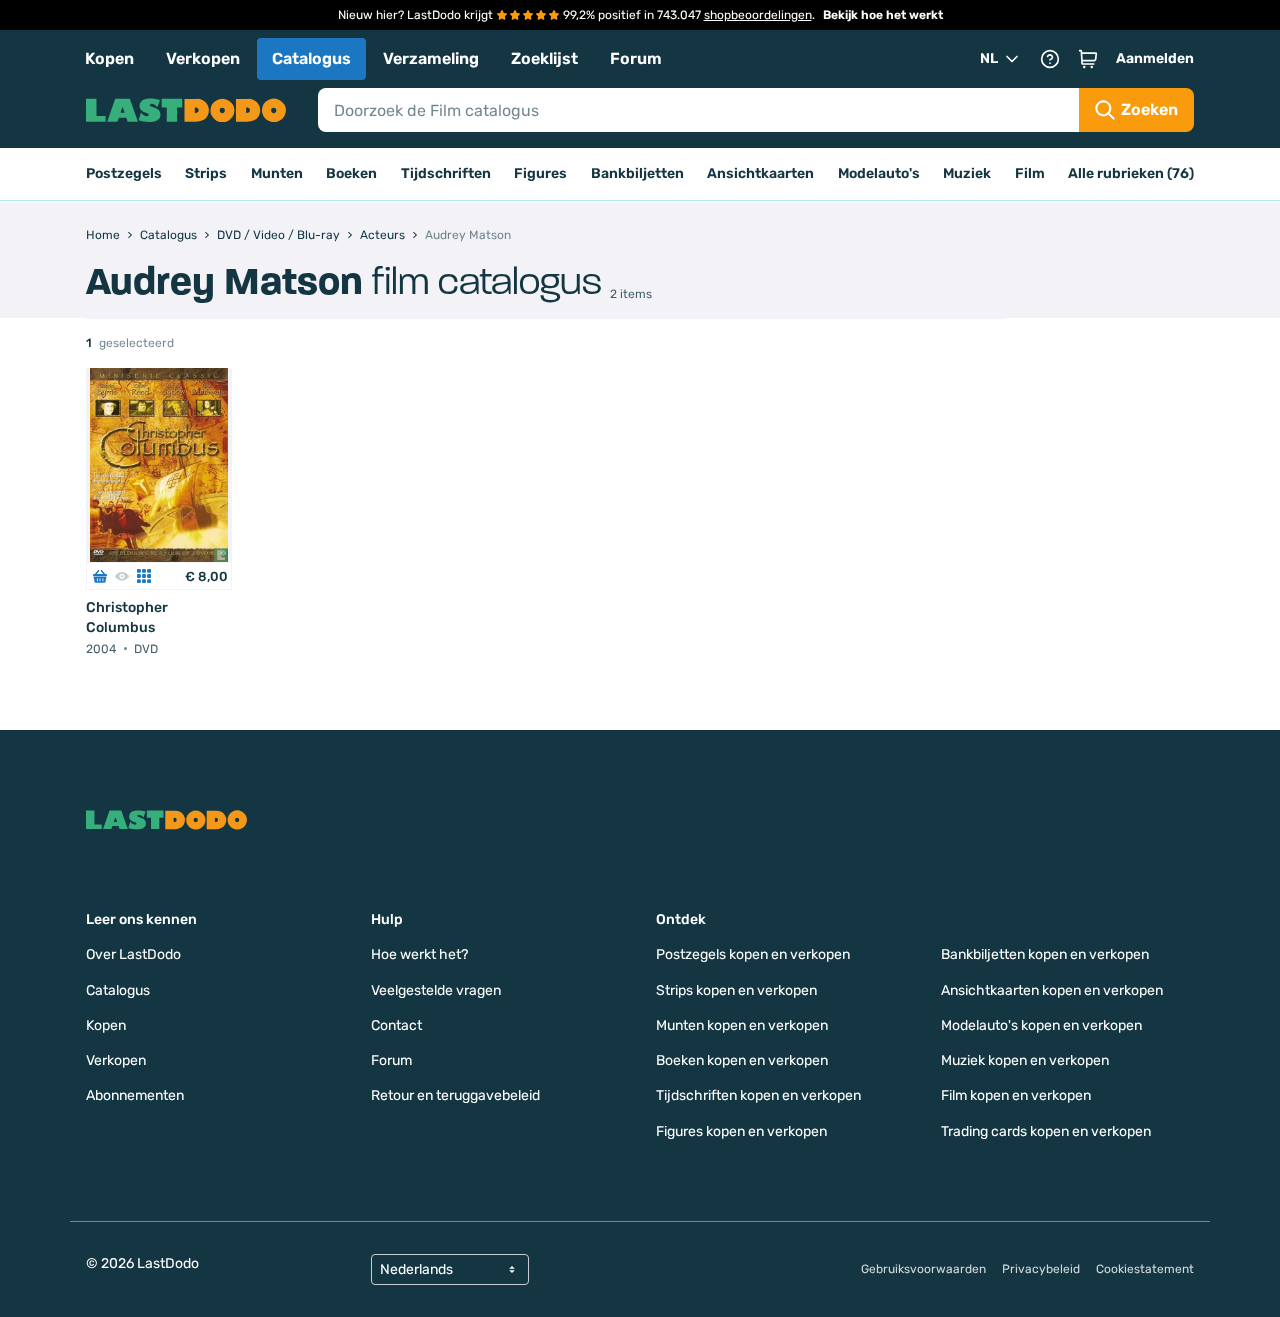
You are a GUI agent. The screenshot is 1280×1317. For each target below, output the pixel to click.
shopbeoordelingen (758, 15)
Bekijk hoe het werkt (883, 15)
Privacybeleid (1041, 1269)
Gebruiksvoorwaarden (923, 1269)
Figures (540, 173)
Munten (277, 173)
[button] (1088, 59)
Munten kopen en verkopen (742, 1025)
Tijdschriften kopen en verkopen (758, 1095)
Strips (206, 173)
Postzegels (124, 173)
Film (1030, 173)
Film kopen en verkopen (1016, 1095)
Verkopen (203, 58)
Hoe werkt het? (419, 954)
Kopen (109, 58)
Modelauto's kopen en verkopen (1041, 1025)
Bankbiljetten (637, 173)
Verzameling (431, 58)
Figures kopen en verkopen (741, 1131)
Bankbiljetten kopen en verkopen (1045, 954)
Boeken (351, 173)
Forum (636, 58)
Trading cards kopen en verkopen (1046, 1131)
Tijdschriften (446, 173)
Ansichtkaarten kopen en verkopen (1052, 990)
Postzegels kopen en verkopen (753, 954)
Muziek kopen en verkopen (1025, 1060)
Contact (396, 1025)
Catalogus (311, 58)
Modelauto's (879, 173)
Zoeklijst (544, 58)
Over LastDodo (133, 954)
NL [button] (989, 58)
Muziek (967, 173)
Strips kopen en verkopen (736, 990)
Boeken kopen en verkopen (742, 1060)
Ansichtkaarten (760, 173)
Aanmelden (1155, 58)
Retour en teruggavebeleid (455, 1095)
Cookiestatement (1145, 1269)
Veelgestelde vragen (436, 990)
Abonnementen (135, 1095)
